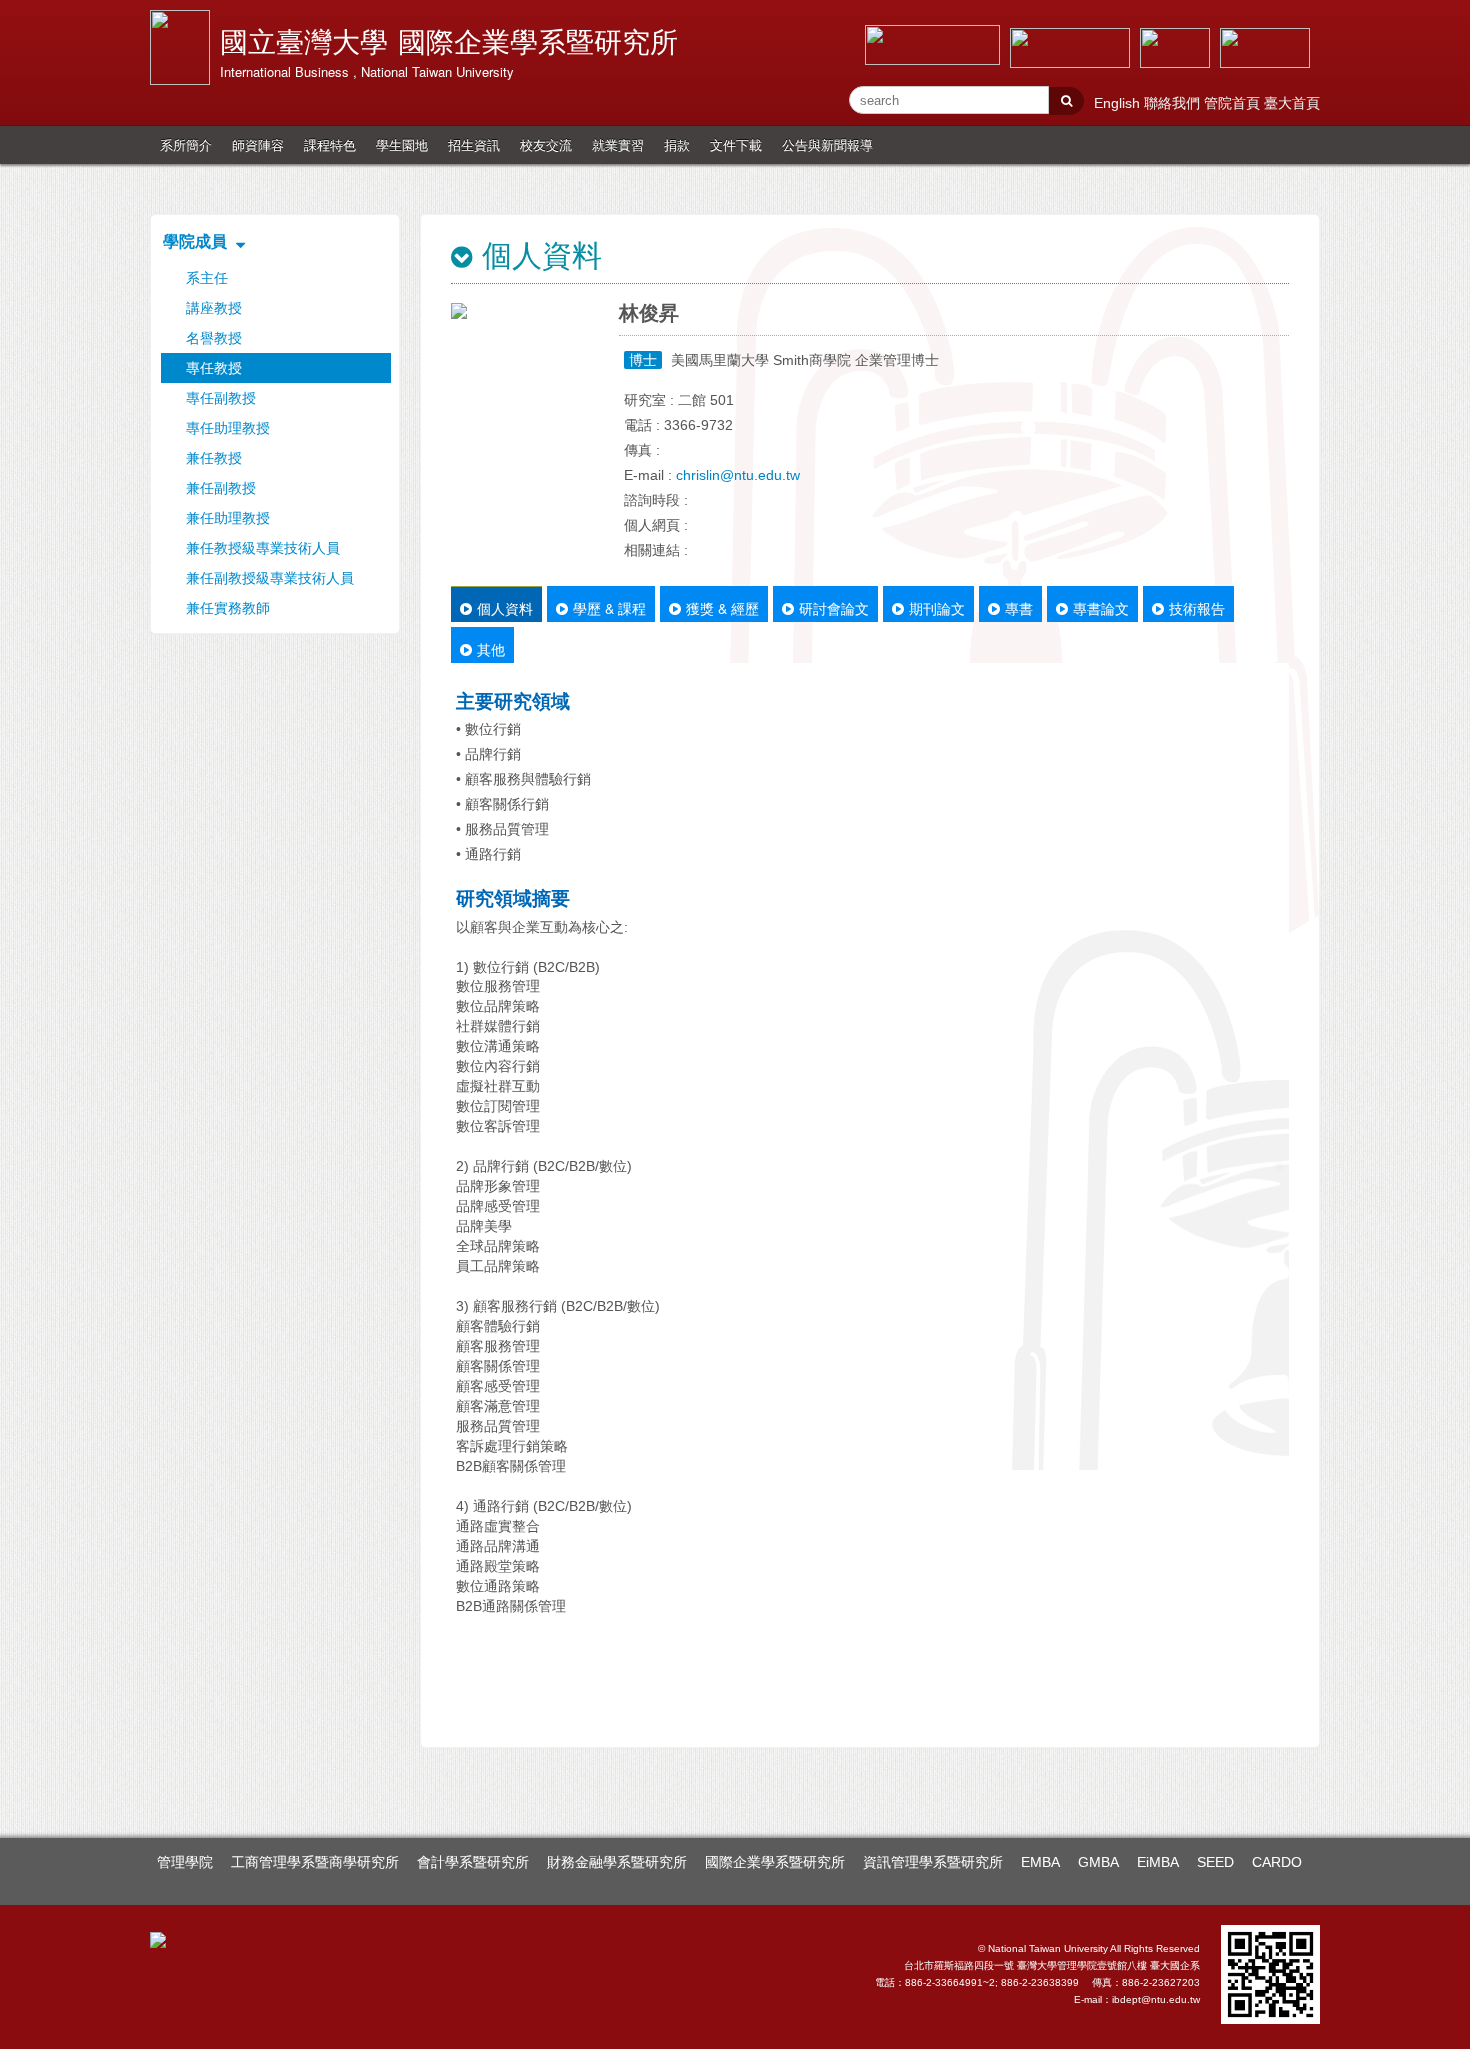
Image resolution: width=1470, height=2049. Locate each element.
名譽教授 (214, 338)
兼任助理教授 (228, 518)
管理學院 (185, 1862)
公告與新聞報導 (827, 144)
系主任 (207, 278)
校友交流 (546, 144)
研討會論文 (834, 608)
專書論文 (1101, 608)
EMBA (1040, 1862)
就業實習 (618, 144)
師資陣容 (258, 144)
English (1119, 103)
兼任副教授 (221, 488)
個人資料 (505, 608)
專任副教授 (221, 398)
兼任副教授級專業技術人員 (270, 578)
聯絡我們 (1174, 103)
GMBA (1098, 1862)
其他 (491, 649)
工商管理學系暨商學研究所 (315, 1862)
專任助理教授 (228, 428)
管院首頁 (1234, 103)
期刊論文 (937, 608)
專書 (1019, 608)
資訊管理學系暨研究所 (933, 1862)
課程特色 (330, 144)
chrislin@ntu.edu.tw (738, 475)
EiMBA (1158, 1862)
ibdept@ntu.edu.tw (1156, 1999)
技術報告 (1197, 608)
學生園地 (402, 144)
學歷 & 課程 (609, 608)
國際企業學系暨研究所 (775, 1862)
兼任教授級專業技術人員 (263, 548)
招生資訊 (474, 144)
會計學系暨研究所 (473, 1862)
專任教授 (214, 368)
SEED (1215, 1862)
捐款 (677, 144)
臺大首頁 (1292, 103)
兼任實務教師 (228, 608)
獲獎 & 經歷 (722, 608)
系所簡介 (186, 144)
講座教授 (214, 308)
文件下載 (736, 144)
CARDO (1277, 1862)
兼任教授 (214, 458)
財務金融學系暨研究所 (617, 1862)
